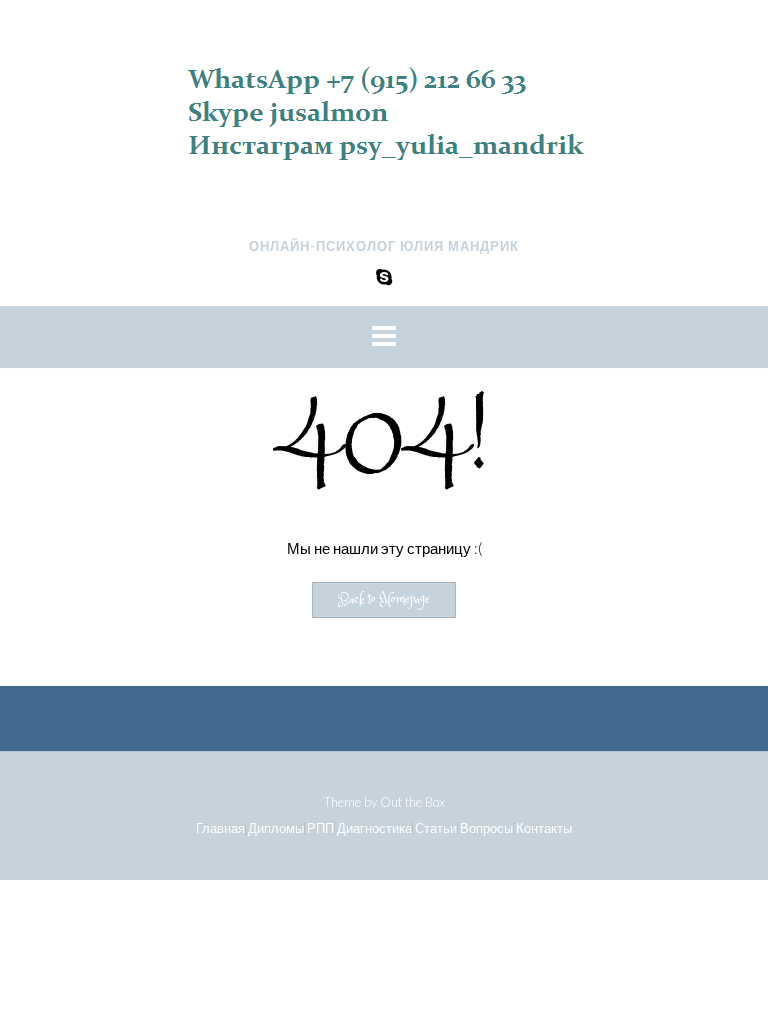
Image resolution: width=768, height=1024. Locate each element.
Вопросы (486, 828)
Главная (220, 828)
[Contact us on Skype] (384, 276)
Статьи (436, 828)
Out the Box (412, 802)
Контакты (544, 828)
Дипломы (276, 828)
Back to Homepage (384, 600)
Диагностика (374, 828)
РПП (320, 828)
